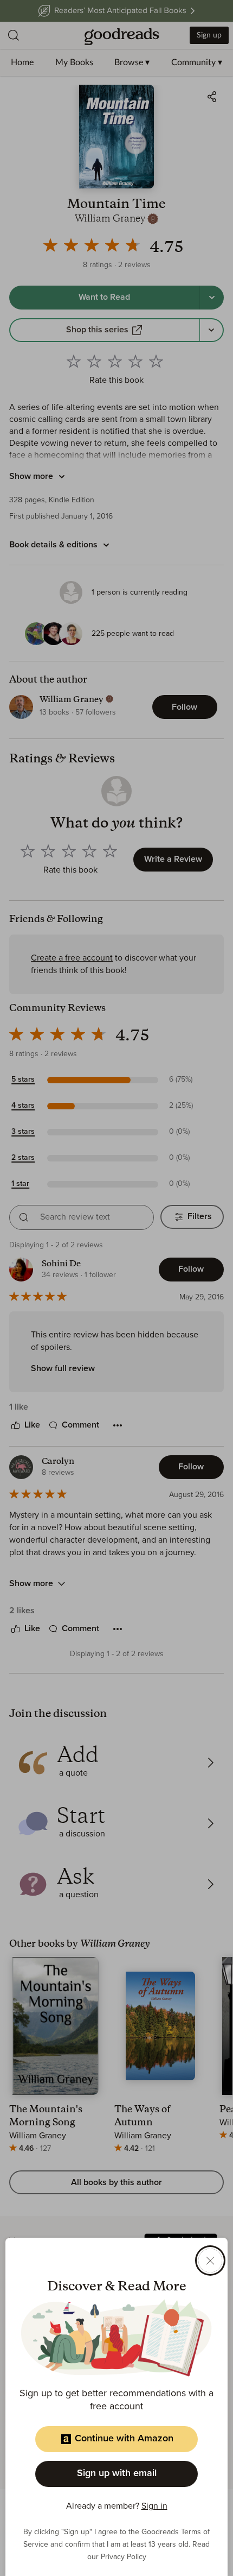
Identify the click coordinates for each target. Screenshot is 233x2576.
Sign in (154, 2506)
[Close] (210, 2261)
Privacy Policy (124, 2557)
